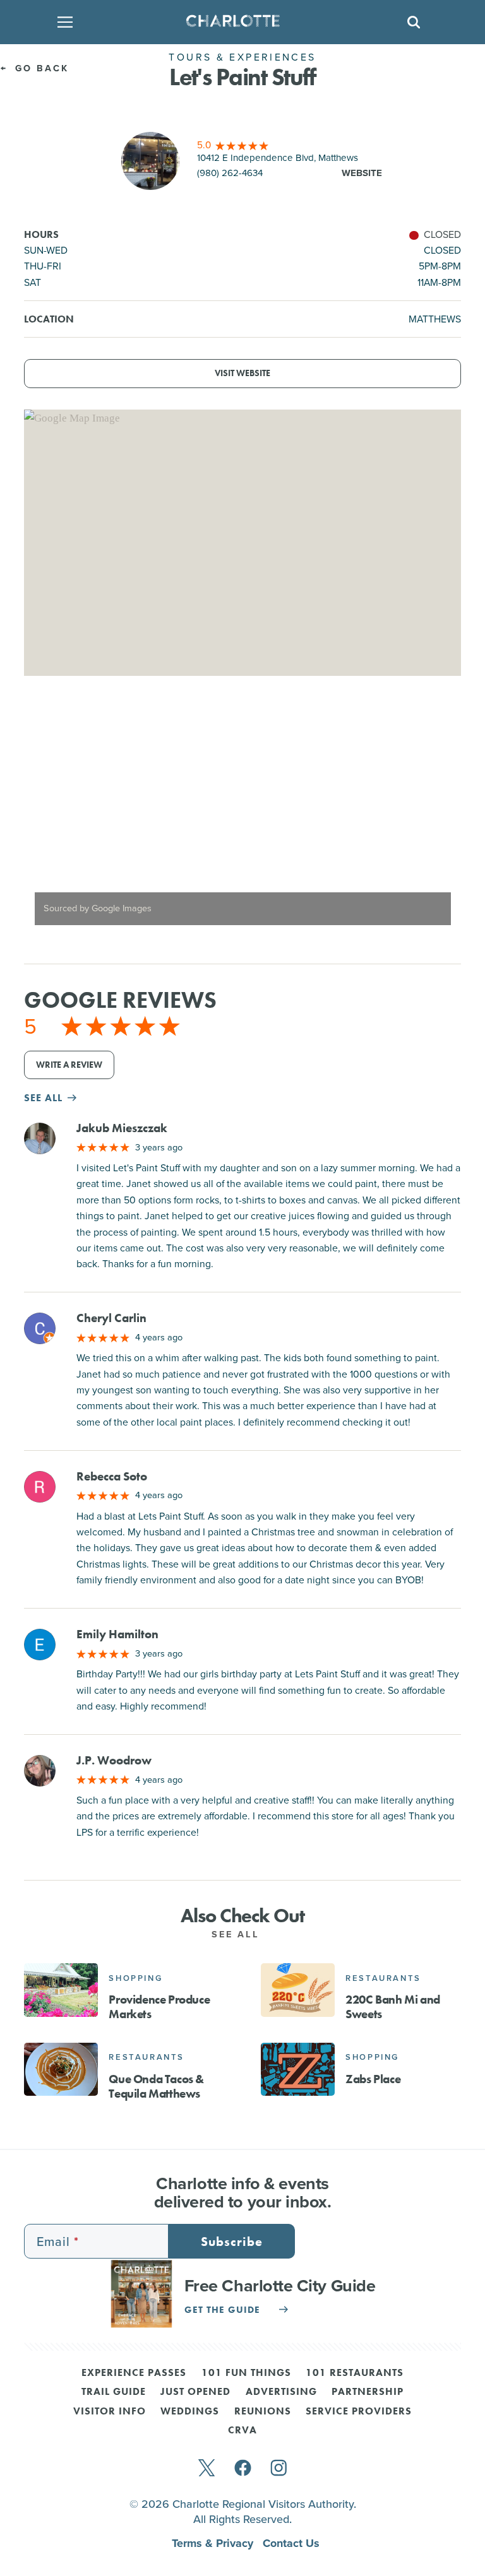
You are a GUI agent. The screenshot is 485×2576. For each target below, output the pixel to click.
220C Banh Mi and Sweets (393, 2007)
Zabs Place (373, 2079)
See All (238, 1934)
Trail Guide (114, 2392)
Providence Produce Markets (159, 2007)
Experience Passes (134, 2373)
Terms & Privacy (214, 2543)
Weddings (190, 2412)
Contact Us (291, 2543)
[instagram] (279, 2469)
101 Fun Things (246, 2373)
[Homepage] (238, 22)
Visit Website (242, 373)
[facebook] (243, 2469)
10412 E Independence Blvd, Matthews (278, 158)
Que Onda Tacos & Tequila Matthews (156, 2086)
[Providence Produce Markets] (61, 1990)
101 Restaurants (355, 2373)
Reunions (263, 2412)
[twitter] (207, 2469)
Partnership (368, 2392)
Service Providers (359, 2412)
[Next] (441, 820)
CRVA (242, 2431)
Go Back (40, 68)
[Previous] (44, 820)
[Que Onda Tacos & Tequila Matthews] (61, 2069)
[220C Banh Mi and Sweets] (298, 1990)
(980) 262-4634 (230, 173)
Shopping (135, 1978)
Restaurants (383, 1978)
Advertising (281, 2392)
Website (362, 173)
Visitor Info (110, 2412)
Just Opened (195, 2392)
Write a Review (69, 1065)
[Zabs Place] (298, 2069)
